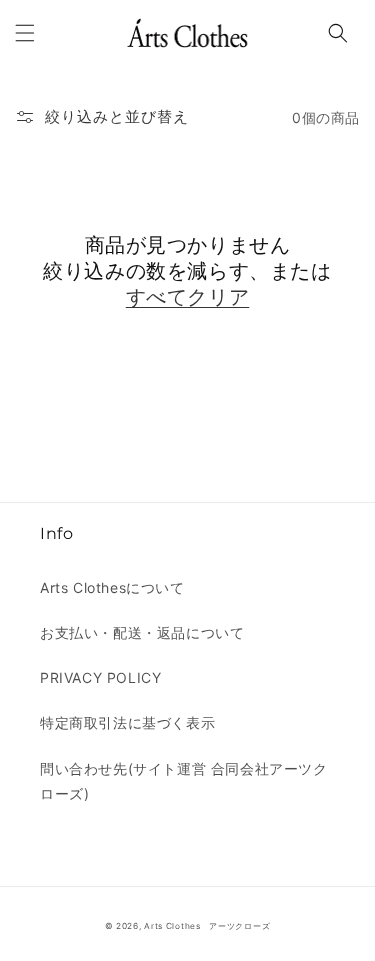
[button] (25, 33)
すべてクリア (188, 297)
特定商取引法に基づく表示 (127, 722)
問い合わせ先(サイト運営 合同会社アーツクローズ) (184, 781)
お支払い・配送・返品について (142, 632)
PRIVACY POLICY (100, 677)
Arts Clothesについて (112, 587)
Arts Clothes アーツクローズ (207, 926)
